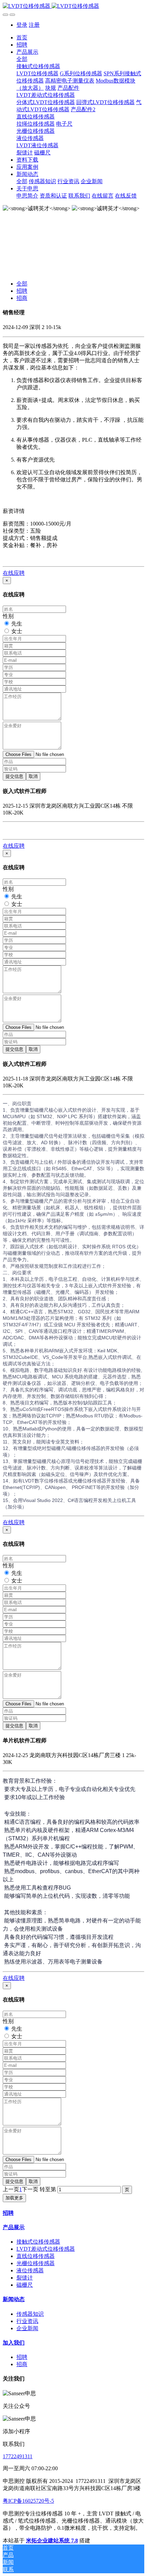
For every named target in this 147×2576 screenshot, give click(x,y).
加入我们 (14, 2343)
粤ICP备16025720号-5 (28, 2501)
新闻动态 (14, 2299)
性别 (8, 616)
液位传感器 (30, 2270)
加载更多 (14, 2198)
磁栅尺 (25, 2285)
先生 (17, 624)
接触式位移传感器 (38, 2242)
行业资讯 (27, 2321)
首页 (22, 37)
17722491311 (18, 2456)
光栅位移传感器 (36, 2263)
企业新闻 (27, 2328)
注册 (34, 25)
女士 (17, 631)
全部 (22, 59)
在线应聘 (14, 573)
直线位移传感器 (36, 2256)
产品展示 (14, 2227)
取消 (33, 776)
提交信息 (14, 776)
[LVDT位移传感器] (73, 6)
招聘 (22, 291)
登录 (22, 25)
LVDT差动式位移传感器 (46, 2249)
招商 (22, 298)
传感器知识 (30, 2314)
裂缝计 (25, 2278)
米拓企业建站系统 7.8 (52, 2541)
